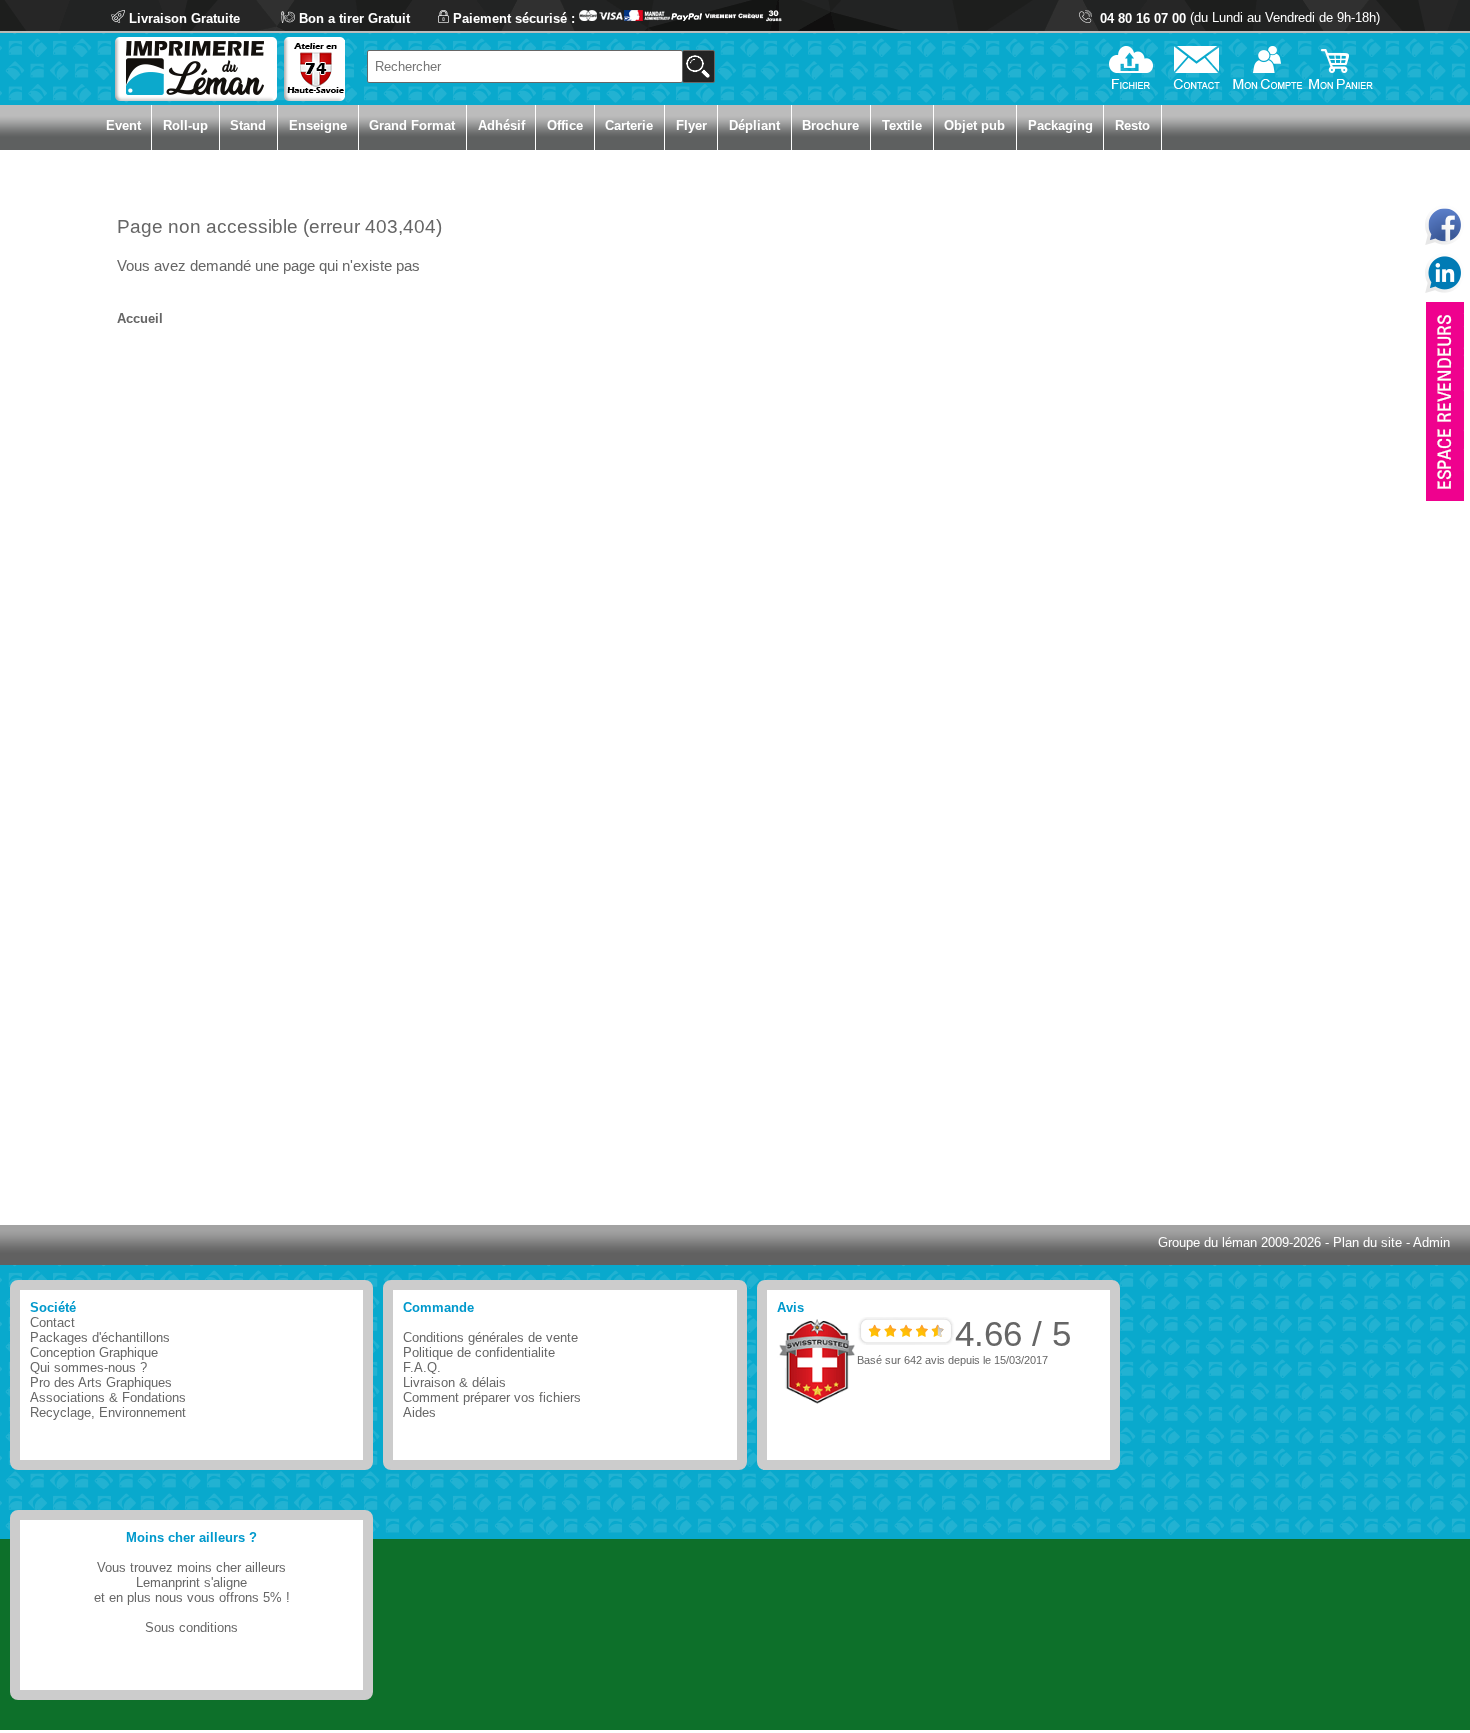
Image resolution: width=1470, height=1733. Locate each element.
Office (565, 125)
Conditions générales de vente (490, 1337)
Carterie (629, 125)
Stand (248, 125)
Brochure (830, 125)
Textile (902, 125)
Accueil (140, 318)
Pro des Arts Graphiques (101, 1382)
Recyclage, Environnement (108, 1412)
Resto (1132, 125)
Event (123, 125)
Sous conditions (191, 1627)
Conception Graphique (94, 1352)
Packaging (1060, 125)
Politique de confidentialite (479, 1352)
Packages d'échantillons (100, 1337)
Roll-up (185, 125)
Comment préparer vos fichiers (492, 1397)
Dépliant (754, 125)
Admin (1431, 1242)
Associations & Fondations (108, 1397)
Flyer (691, 125)
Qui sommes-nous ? (88, 1367)
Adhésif (501, 125)
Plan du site (1367, 1242)
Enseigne (318, 125)
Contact (52, 1322)
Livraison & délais (454, 1382)
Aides (419, 1412)
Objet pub (974, 125)
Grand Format (412, 125)
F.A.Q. (422, 1367)
